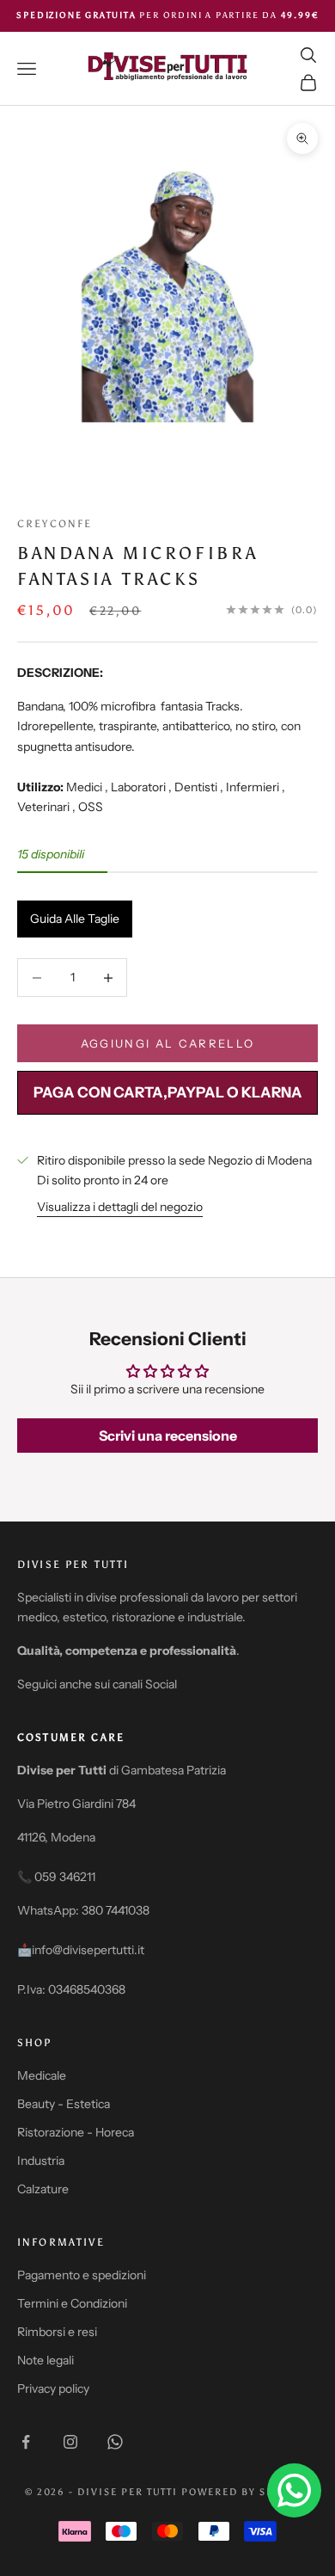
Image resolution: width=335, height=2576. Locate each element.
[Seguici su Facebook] (26, 2442)
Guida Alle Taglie (75, 919)
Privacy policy (53, 2388)
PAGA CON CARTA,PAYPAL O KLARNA (168, 1092)
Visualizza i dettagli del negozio (120, 1207)
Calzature (43, 2189)
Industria (41, 2161)
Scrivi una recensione (168, 1436)
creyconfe (55, 524)
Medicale (42, 2075)
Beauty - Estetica (64, 2104)
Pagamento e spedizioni (82, 2275)
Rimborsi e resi (57, 2332)
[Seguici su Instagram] (70, 2442)
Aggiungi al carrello (168, 1043)
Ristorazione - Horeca (76, 2132)
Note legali (46, 2360)
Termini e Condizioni (72, 2303)
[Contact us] (294, 2490)
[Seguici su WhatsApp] (115, 2442)
